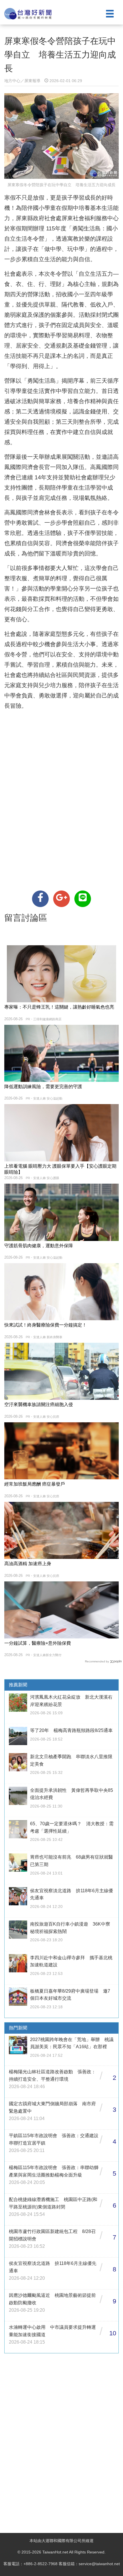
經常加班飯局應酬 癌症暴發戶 (35, 1484)
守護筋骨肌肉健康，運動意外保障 (39, 1246)
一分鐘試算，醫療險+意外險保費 (38, 1643)
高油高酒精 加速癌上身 (28, 1564)
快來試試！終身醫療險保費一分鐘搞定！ (45, 1325)
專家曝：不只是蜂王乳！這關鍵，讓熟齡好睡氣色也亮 (59, 1007)
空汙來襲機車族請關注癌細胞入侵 (39, 1404)
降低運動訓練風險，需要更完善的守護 (43, 1087)
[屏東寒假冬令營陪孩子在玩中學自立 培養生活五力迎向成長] (40, 899)
